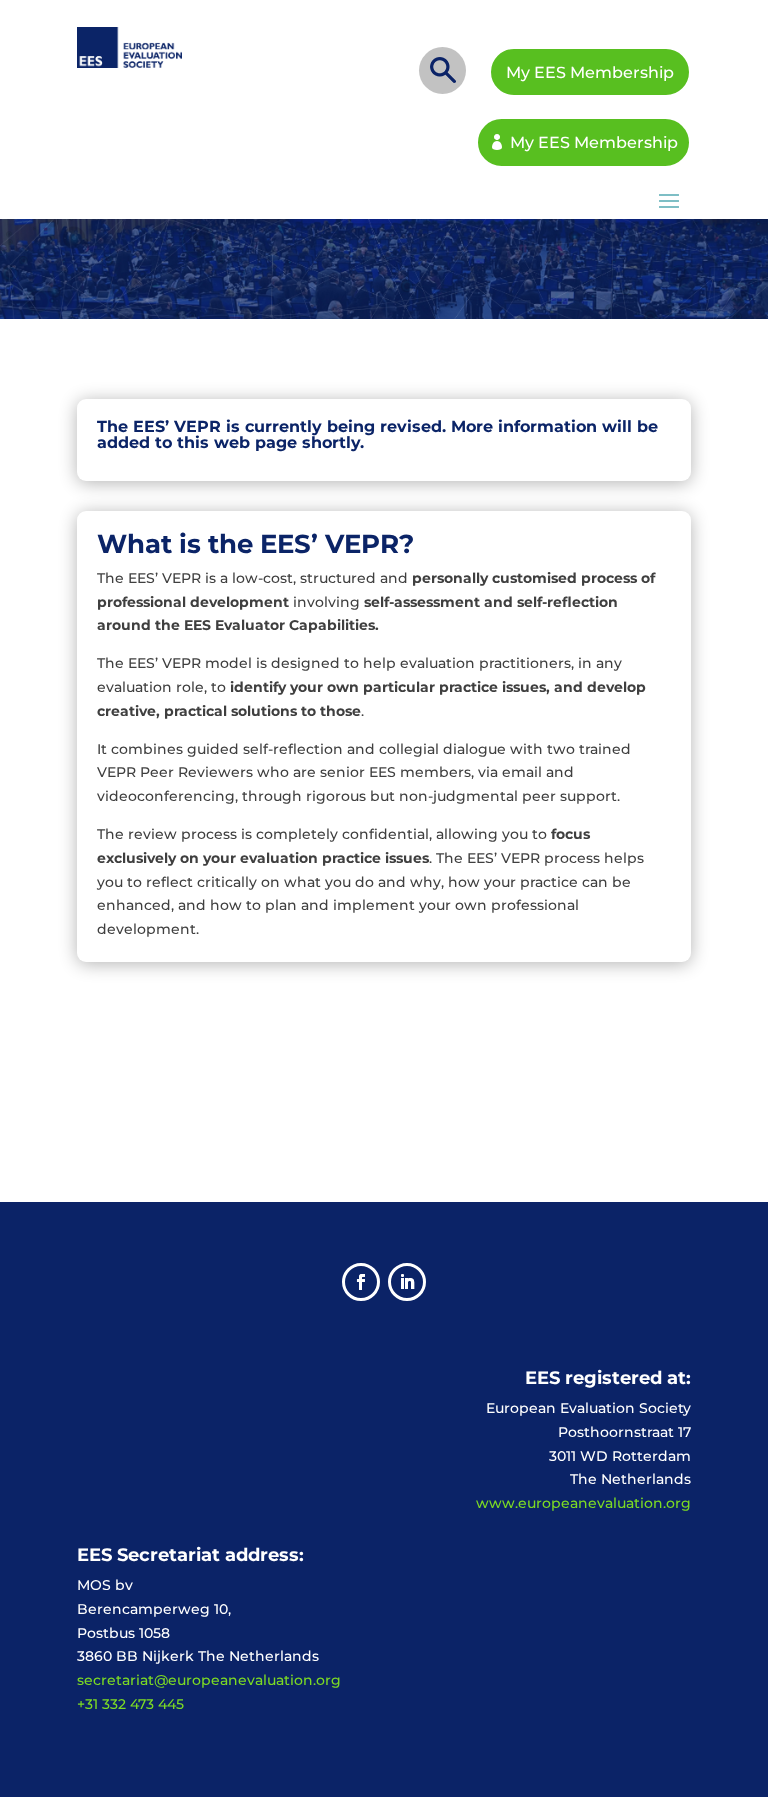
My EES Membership (590, 72)
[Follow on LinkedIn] (407, 1282)
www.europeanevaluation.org (583, 1503)
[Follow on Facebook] (361, 1282)
